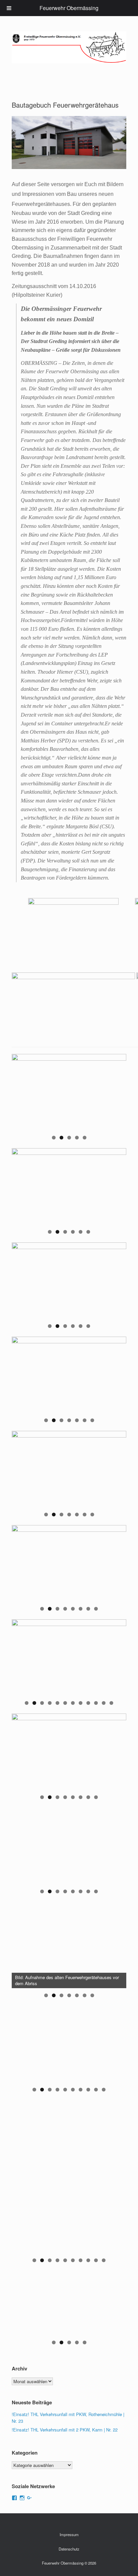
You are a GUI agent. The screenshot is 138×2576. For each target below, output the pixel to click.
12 (112, 1703)
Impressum (69, 2534)
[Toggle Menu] (9, 8)
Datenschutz (69, 2549)
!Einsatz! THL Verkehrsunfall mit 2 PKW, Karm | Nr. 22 (65, 2430)
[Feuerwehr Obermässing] (69, 47)
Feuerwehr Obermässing (69, 8)
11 (104, 1703)
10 (96, 1703)
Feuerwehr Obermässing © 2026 (69, 2563)
